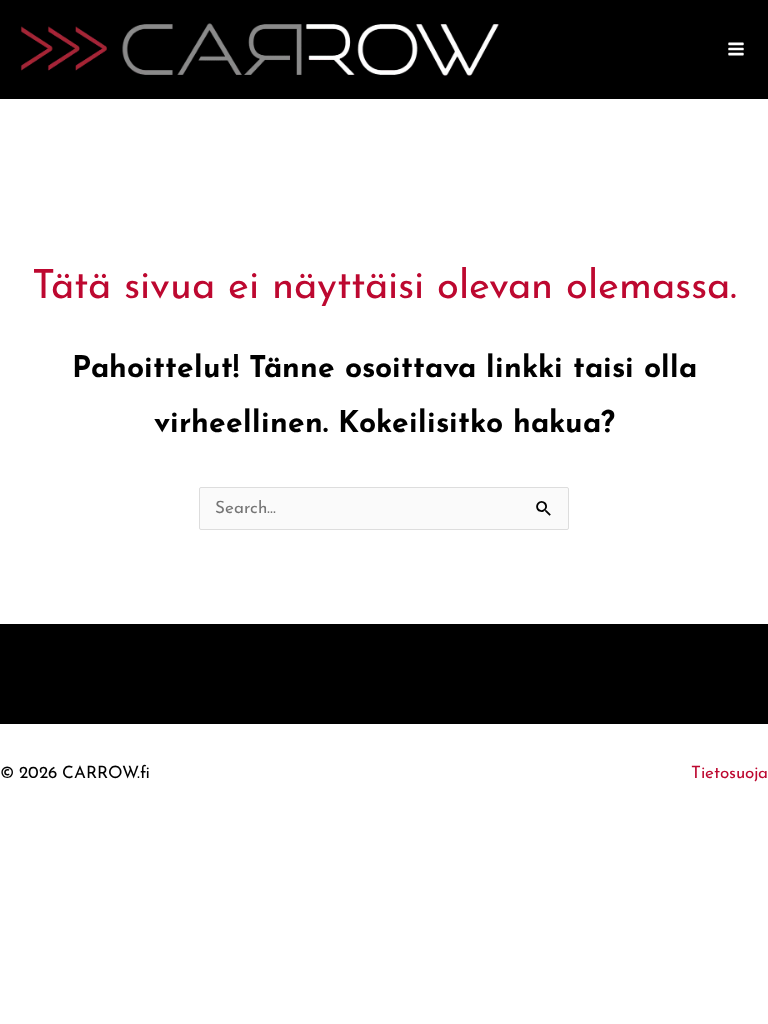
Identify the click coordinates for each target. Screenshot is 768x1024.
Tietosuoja (729, 773)
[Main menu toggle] (737, 50)
